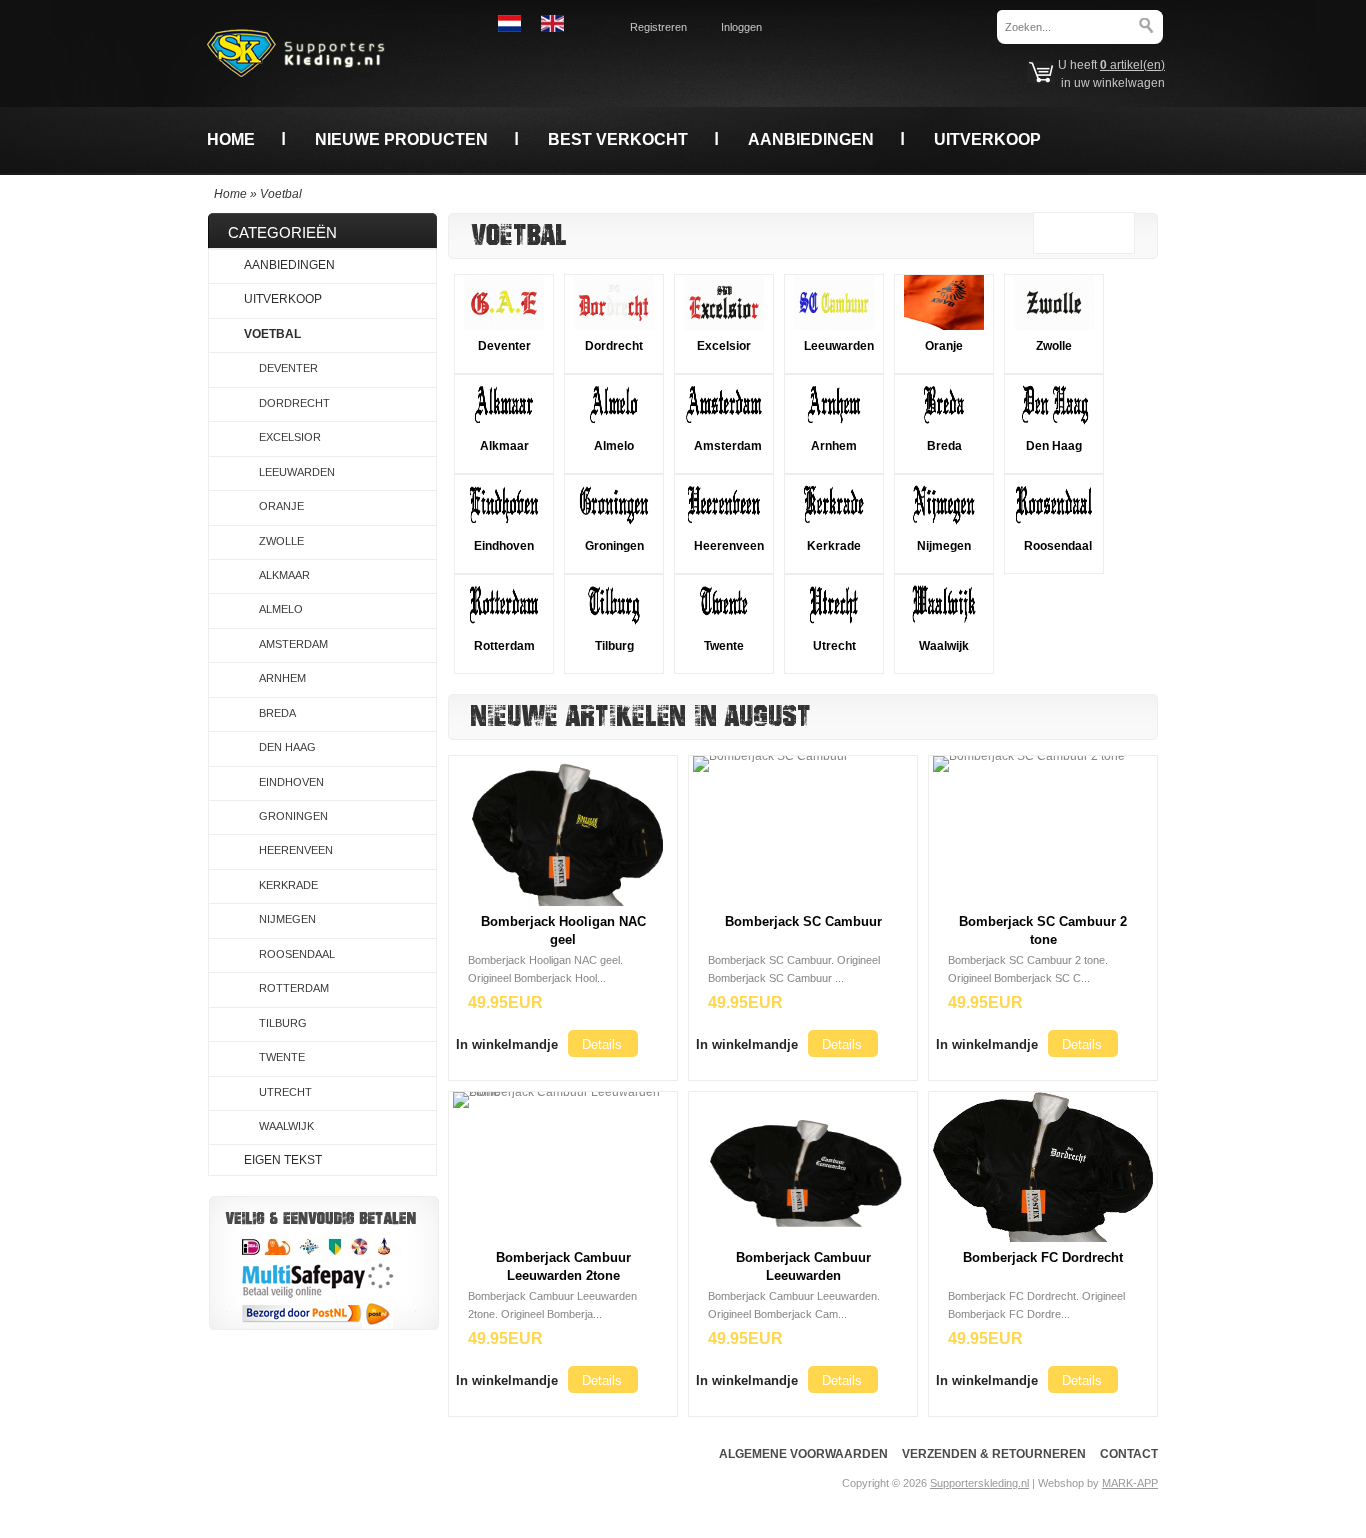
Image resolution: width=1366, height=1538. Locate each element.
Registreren (658, 27)
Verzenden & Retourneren (994, 1454)
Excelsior (724, 346)
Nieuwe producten (401, 139)
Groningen (614, 546)
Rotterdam (504, 646)
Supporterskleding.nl (979, 1483)
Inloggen (741, 27)
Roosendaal (1058, 546)
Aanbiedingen (811, 139)
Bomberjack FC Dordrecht (1043, 1257)
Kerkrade (834, 546)
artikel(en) (1132, 65)
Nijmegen (944, 546)
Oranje (944, 346)
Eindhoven (504, 546)
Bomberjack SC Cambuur (803, 921)
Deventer (504, 346)
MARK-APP (1130, 1483)
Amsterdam (728, 446)
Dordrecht (614, 346)
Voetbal (281, 194)
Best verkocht (618, 139)
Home (231, 139)
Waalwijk (944, 646)
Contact (1129, 1454)
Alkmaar (504, 446)
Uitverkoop (987, 139)
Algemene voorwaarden (803, 1454)
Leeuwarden (839, 346)
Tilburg (614, 646)
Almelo (614, 446)
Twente (724, 646)
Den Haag (1054, 446)
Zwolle (1054, 346)
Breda (944, 446)
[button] (507, 1043)
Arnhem (834, 446)
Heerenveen (729, 546)
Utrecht (834, 646)
